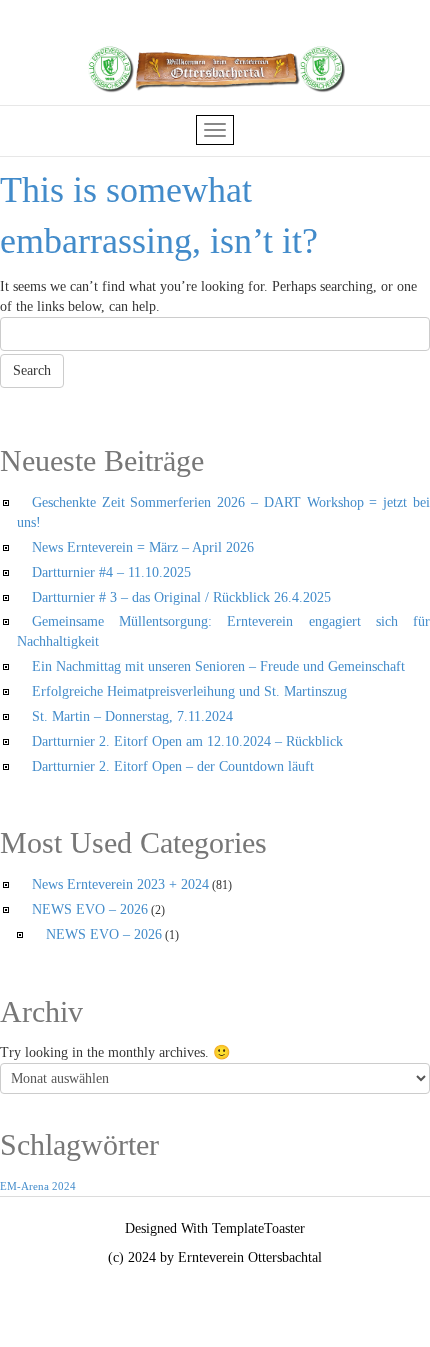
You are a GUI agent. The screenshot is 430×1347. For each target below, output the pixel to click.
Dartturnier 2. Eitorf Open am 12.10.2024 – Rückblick (187, 741)
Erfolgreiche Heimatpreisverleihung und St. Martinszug (189, 691)
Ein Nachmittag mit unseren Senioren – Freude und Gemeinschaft (218, 666)
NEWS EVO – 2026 (90, 909)
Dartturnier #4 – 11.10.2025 (111, 572)
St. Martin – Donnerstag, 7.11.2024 (132, 716)
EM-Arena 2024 (38, 1186)
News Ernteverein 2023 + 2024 (120, 884)
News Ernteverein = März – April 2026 (143, 547)
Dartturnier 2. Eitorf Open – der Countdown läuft (173, 766)
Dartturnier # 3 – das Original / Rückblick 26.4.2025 (181, 597)
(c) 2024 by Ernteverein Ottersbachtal (215, 1257)
